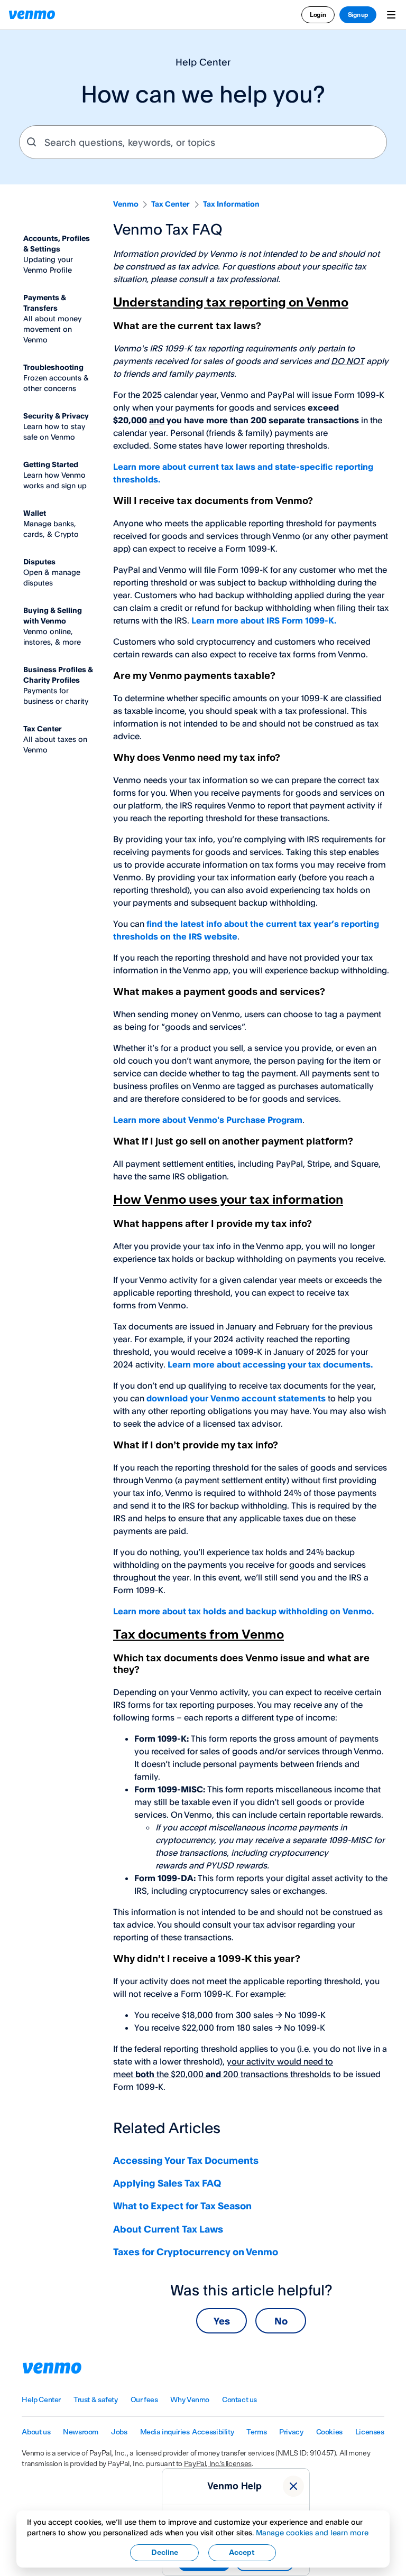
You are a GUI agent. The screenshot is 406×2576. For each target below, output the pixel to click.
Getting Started (51, 464)
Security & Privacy (56, 416)
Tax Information (231, 204)
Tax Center (170, 204)
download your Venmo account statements (236, 1398)
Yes (222, 2321)
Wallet (35, 513)
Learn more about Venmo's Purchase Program (208, 1120)
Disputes (39, 561)
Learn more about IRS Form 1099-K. (264, 620)
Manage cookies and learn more (312, 2532)
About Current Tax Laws (168, 2229)
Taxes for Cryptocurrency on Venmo (196, 2252)
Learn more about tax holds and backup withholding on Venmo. (243, 1611)
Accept (242, 2553)
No (281, 2321)
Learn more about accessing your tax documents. (270, 1364)
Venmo (126, 204)
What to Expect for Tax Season (182, 2206)
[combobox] (203, 142)
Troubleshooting (53, 367)
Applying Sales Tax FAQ (167, 2183)
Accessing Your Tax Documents (186, 2160)
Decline (165, 2553)
